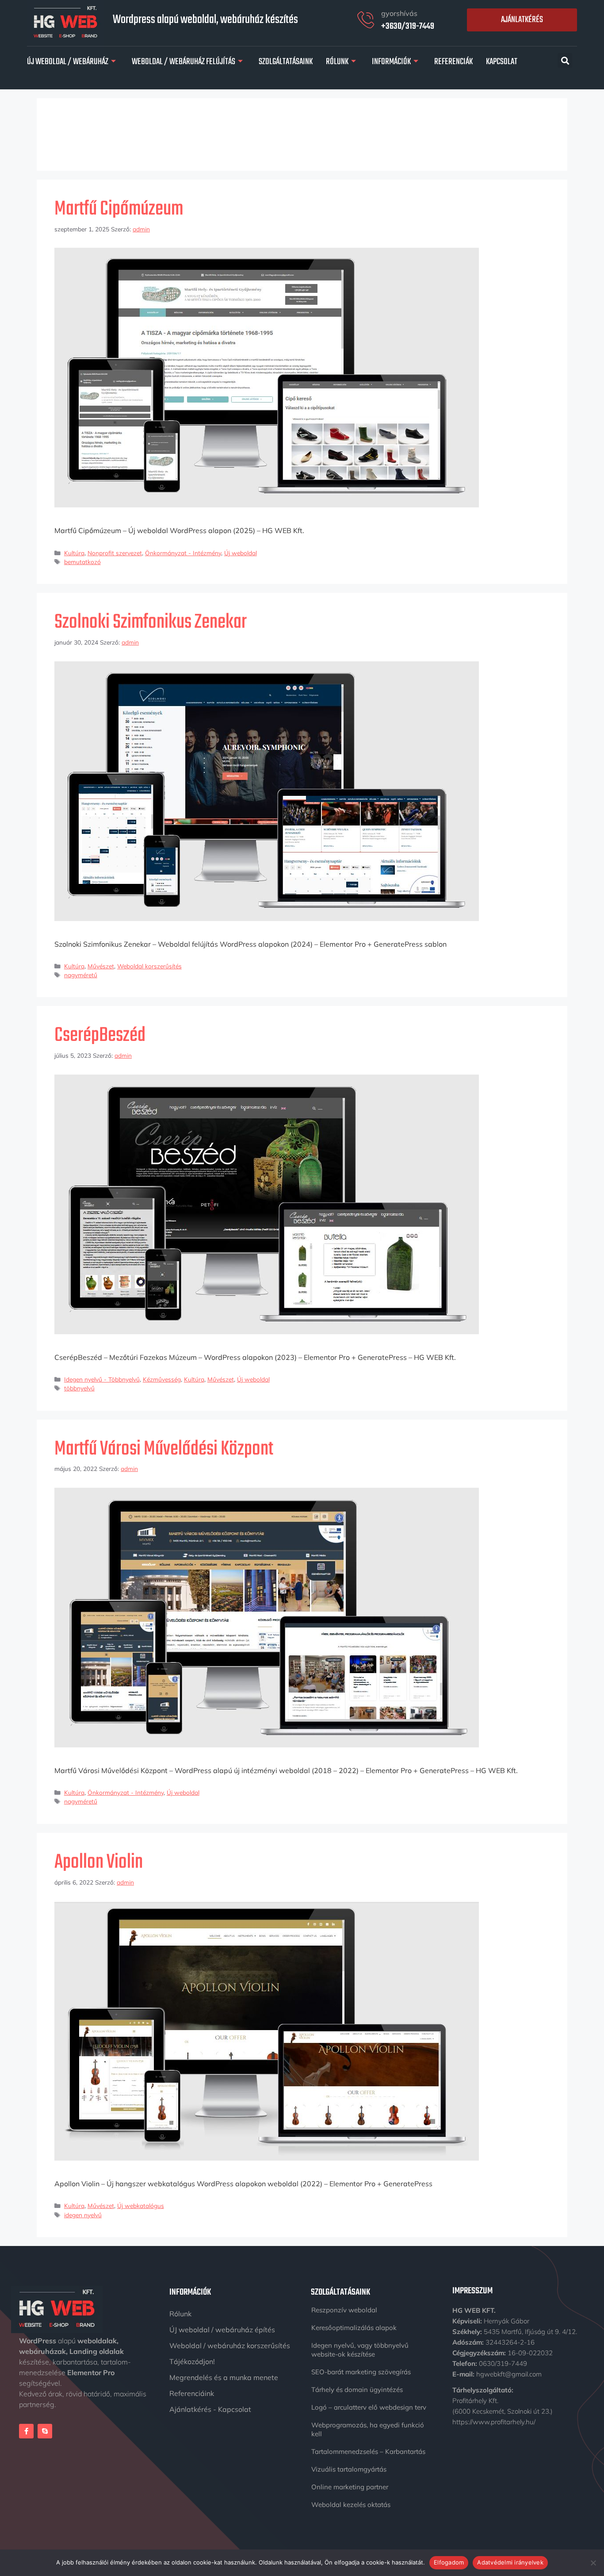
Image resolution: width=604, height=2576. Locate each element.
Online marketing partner (350, 2487)
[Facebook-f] (26, 2431)
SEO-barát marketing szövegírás (361, 2372)
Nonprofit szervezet (115, 553)
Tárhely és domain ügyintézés (357, 2390)
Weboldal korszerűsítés (149, 966)
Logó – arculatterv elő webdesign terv (369, 2407)
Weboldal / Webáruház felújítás (183, 62)
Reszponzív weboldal (344, 2310)
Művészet (101, 966)
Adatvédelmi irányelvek (510, 2562)
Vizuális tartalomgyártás (349, 2469)
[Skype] (45, 2431)
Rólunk (337, 62)
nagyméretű (81, 975)
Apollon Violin (99, 1862)
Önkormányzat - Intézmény (183, 553)
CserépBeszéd (100, 1036)
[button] (565, 60)
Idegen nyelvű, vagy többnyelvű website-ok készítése (360, 2350)
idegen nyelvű (83, 2215)
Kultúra (74, 553)
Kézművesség (162, 1379)
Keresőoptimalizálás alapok (354, 2328)
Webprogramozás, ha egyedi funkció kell (368, 2429)
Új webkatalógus (141, 2206)
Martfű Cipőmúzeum (119, 209)
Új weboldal (241, 553)
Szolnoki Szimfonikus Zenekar (151, 622)
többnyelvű (79, 1388)
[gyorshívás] (366, 20)
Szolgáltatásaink (286, 62)
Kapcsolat (502, 62)
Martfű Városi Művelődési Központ (164, 1449)
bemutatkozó (82, 562)
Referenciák (453, 62)
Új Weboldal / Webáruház (68, 62)
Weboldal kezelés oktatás (351, 2505)
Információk (391, 62)
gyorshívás (399, 13)
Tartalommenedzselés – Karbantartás (368, 2451)
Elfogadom (449, 2562)
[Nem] (593, 2563)
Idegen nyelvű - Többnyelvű (102, 1379)
